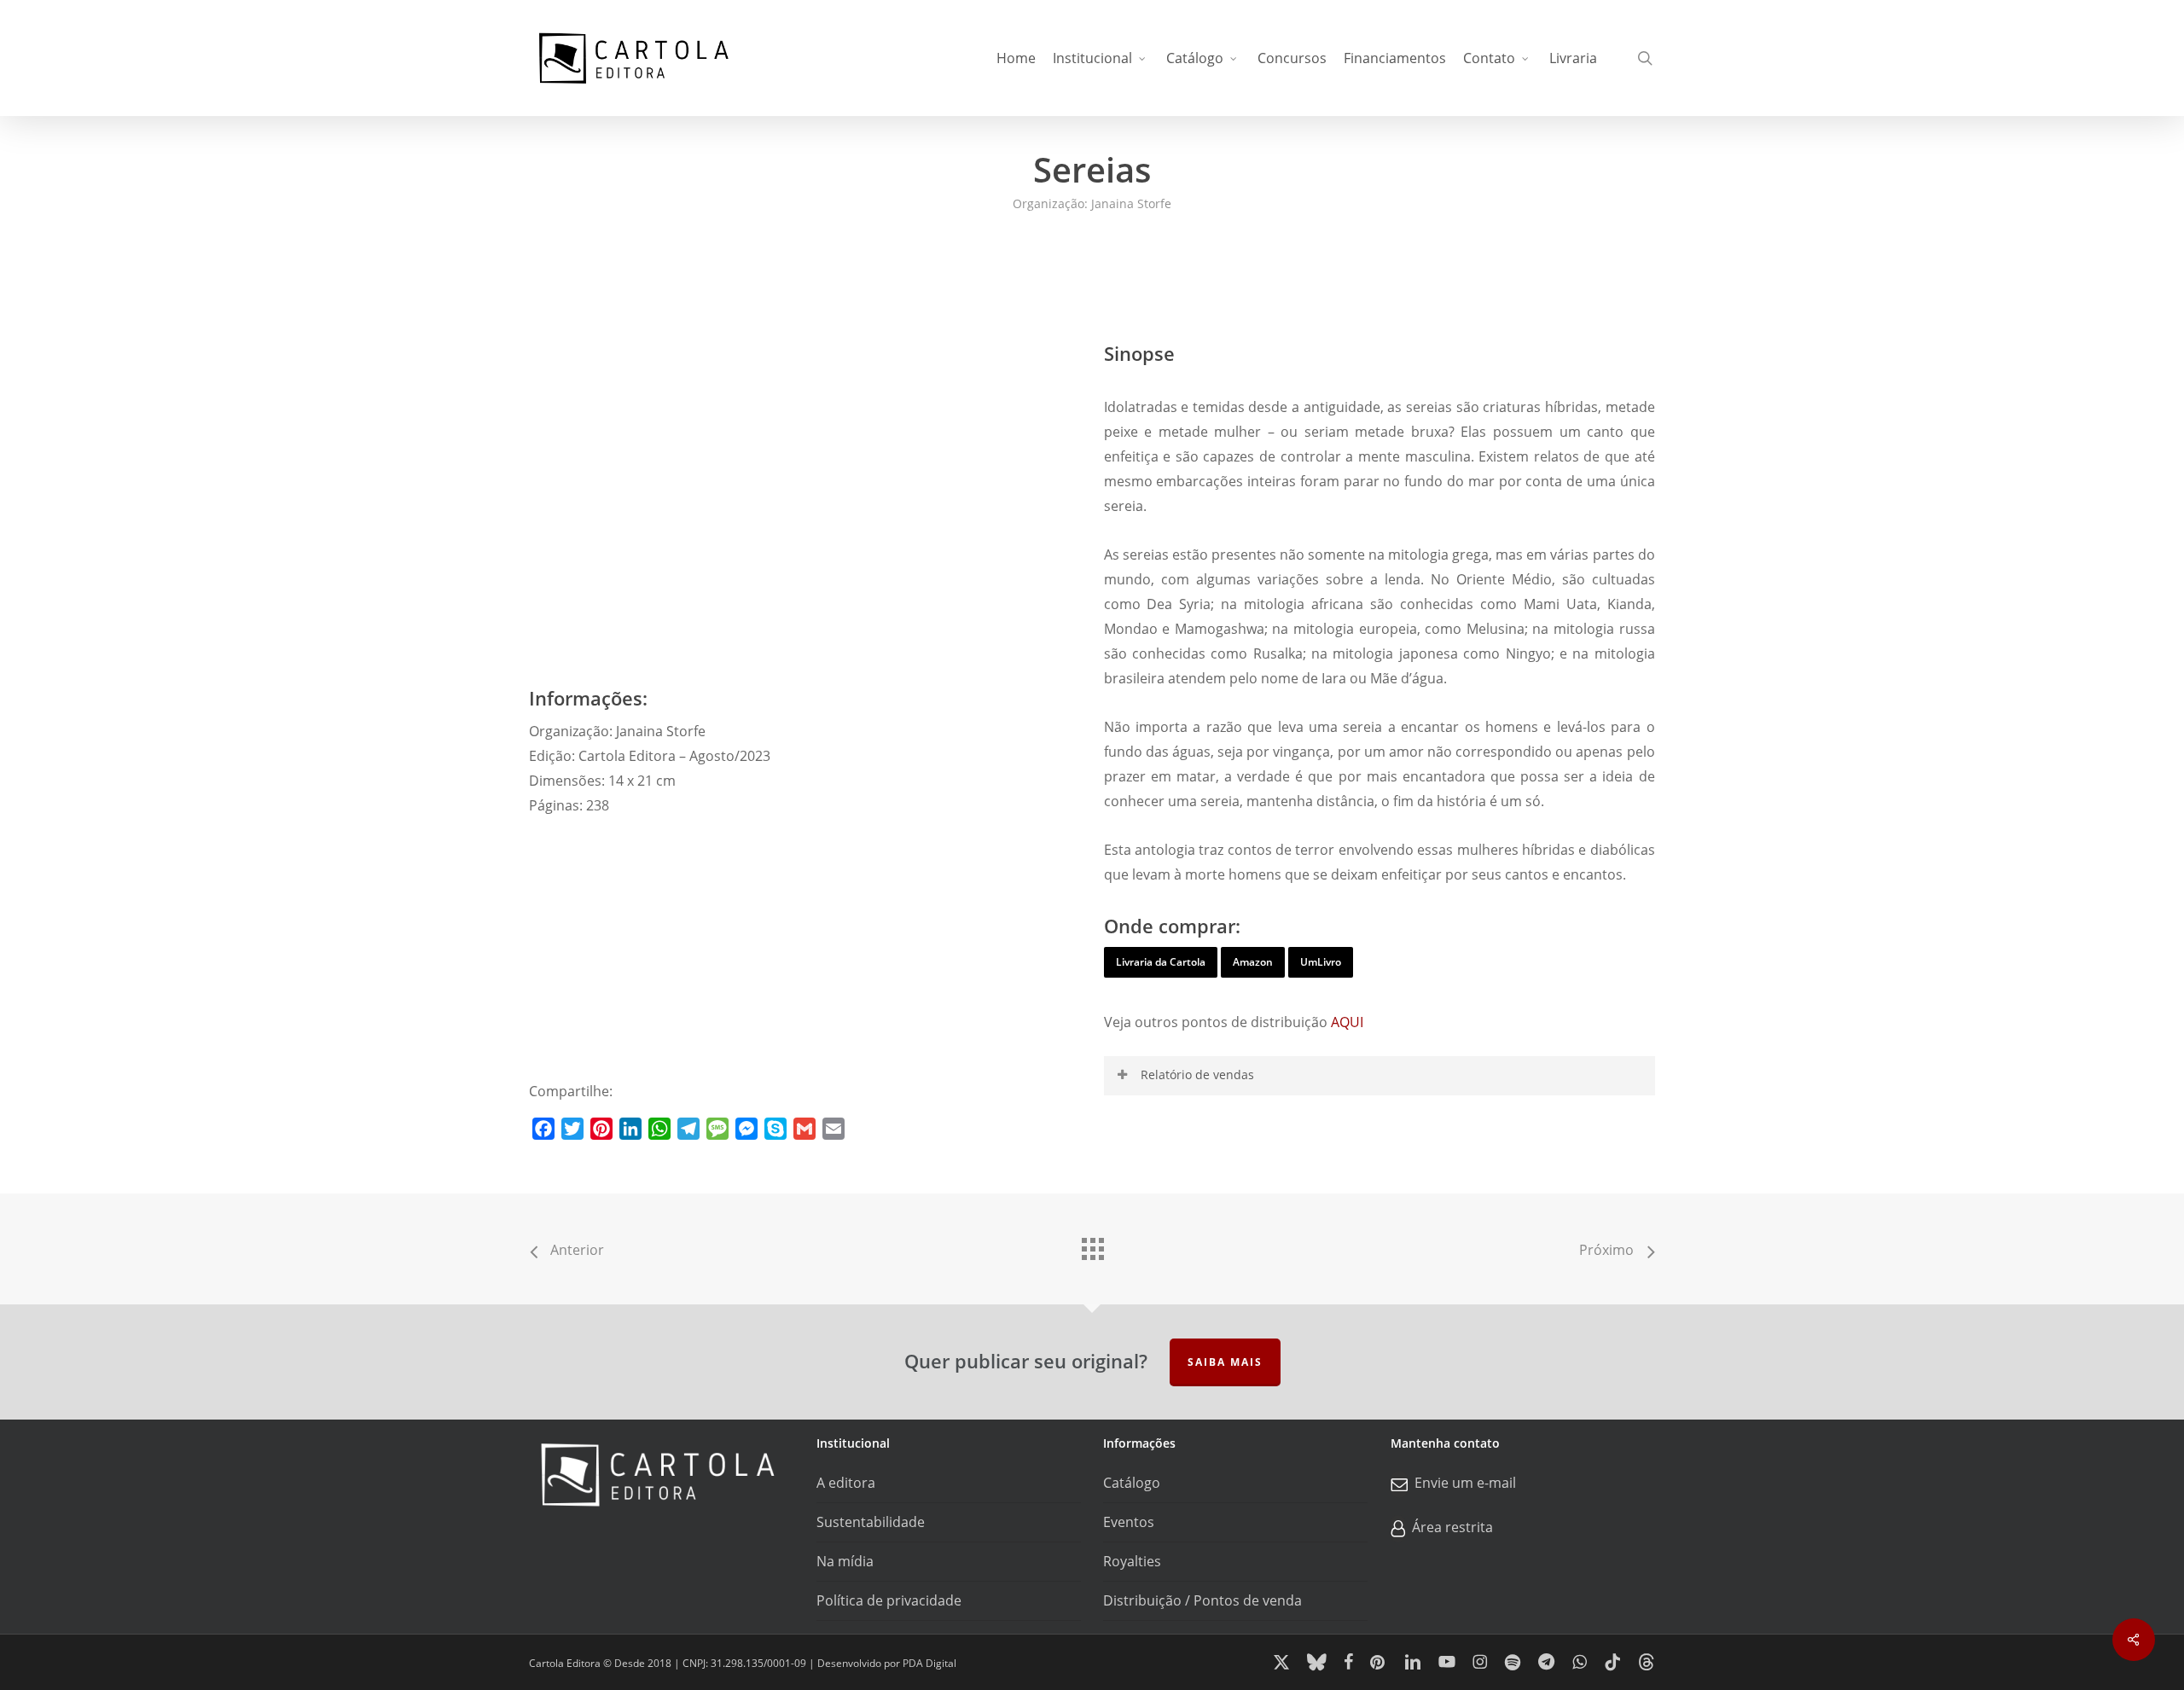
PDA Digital (929, 1663)
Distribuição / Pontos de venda (1202, 1600)
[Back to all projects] (1092, 1245)
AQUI (1347, 1022)
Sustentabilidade (871, 1522)
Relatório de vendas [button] (1197, 1074)
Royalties (1132, 1561)
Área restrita (1452, 1527)
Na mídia (845, 1561)
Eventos (1129, 1522)
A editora (846, 1483)
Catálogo (1132, 1483)
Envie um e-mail (1465, 1483)
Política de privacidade (889, 1600)
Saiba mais (1225, 1362)
